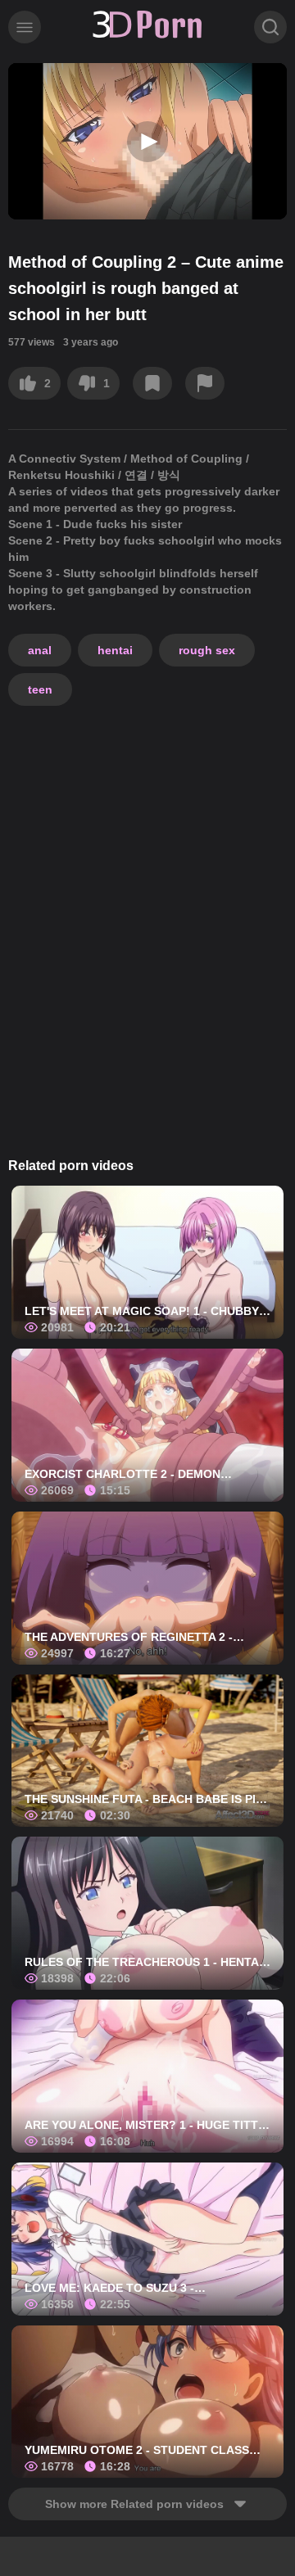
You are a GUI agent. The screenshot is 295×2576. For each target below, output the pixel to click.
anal (40, 650)
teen (40, 689)
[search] (270, 27)
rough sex (207, 650)
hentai (115, 650)
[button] (147, 142)
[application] (147, 141)
